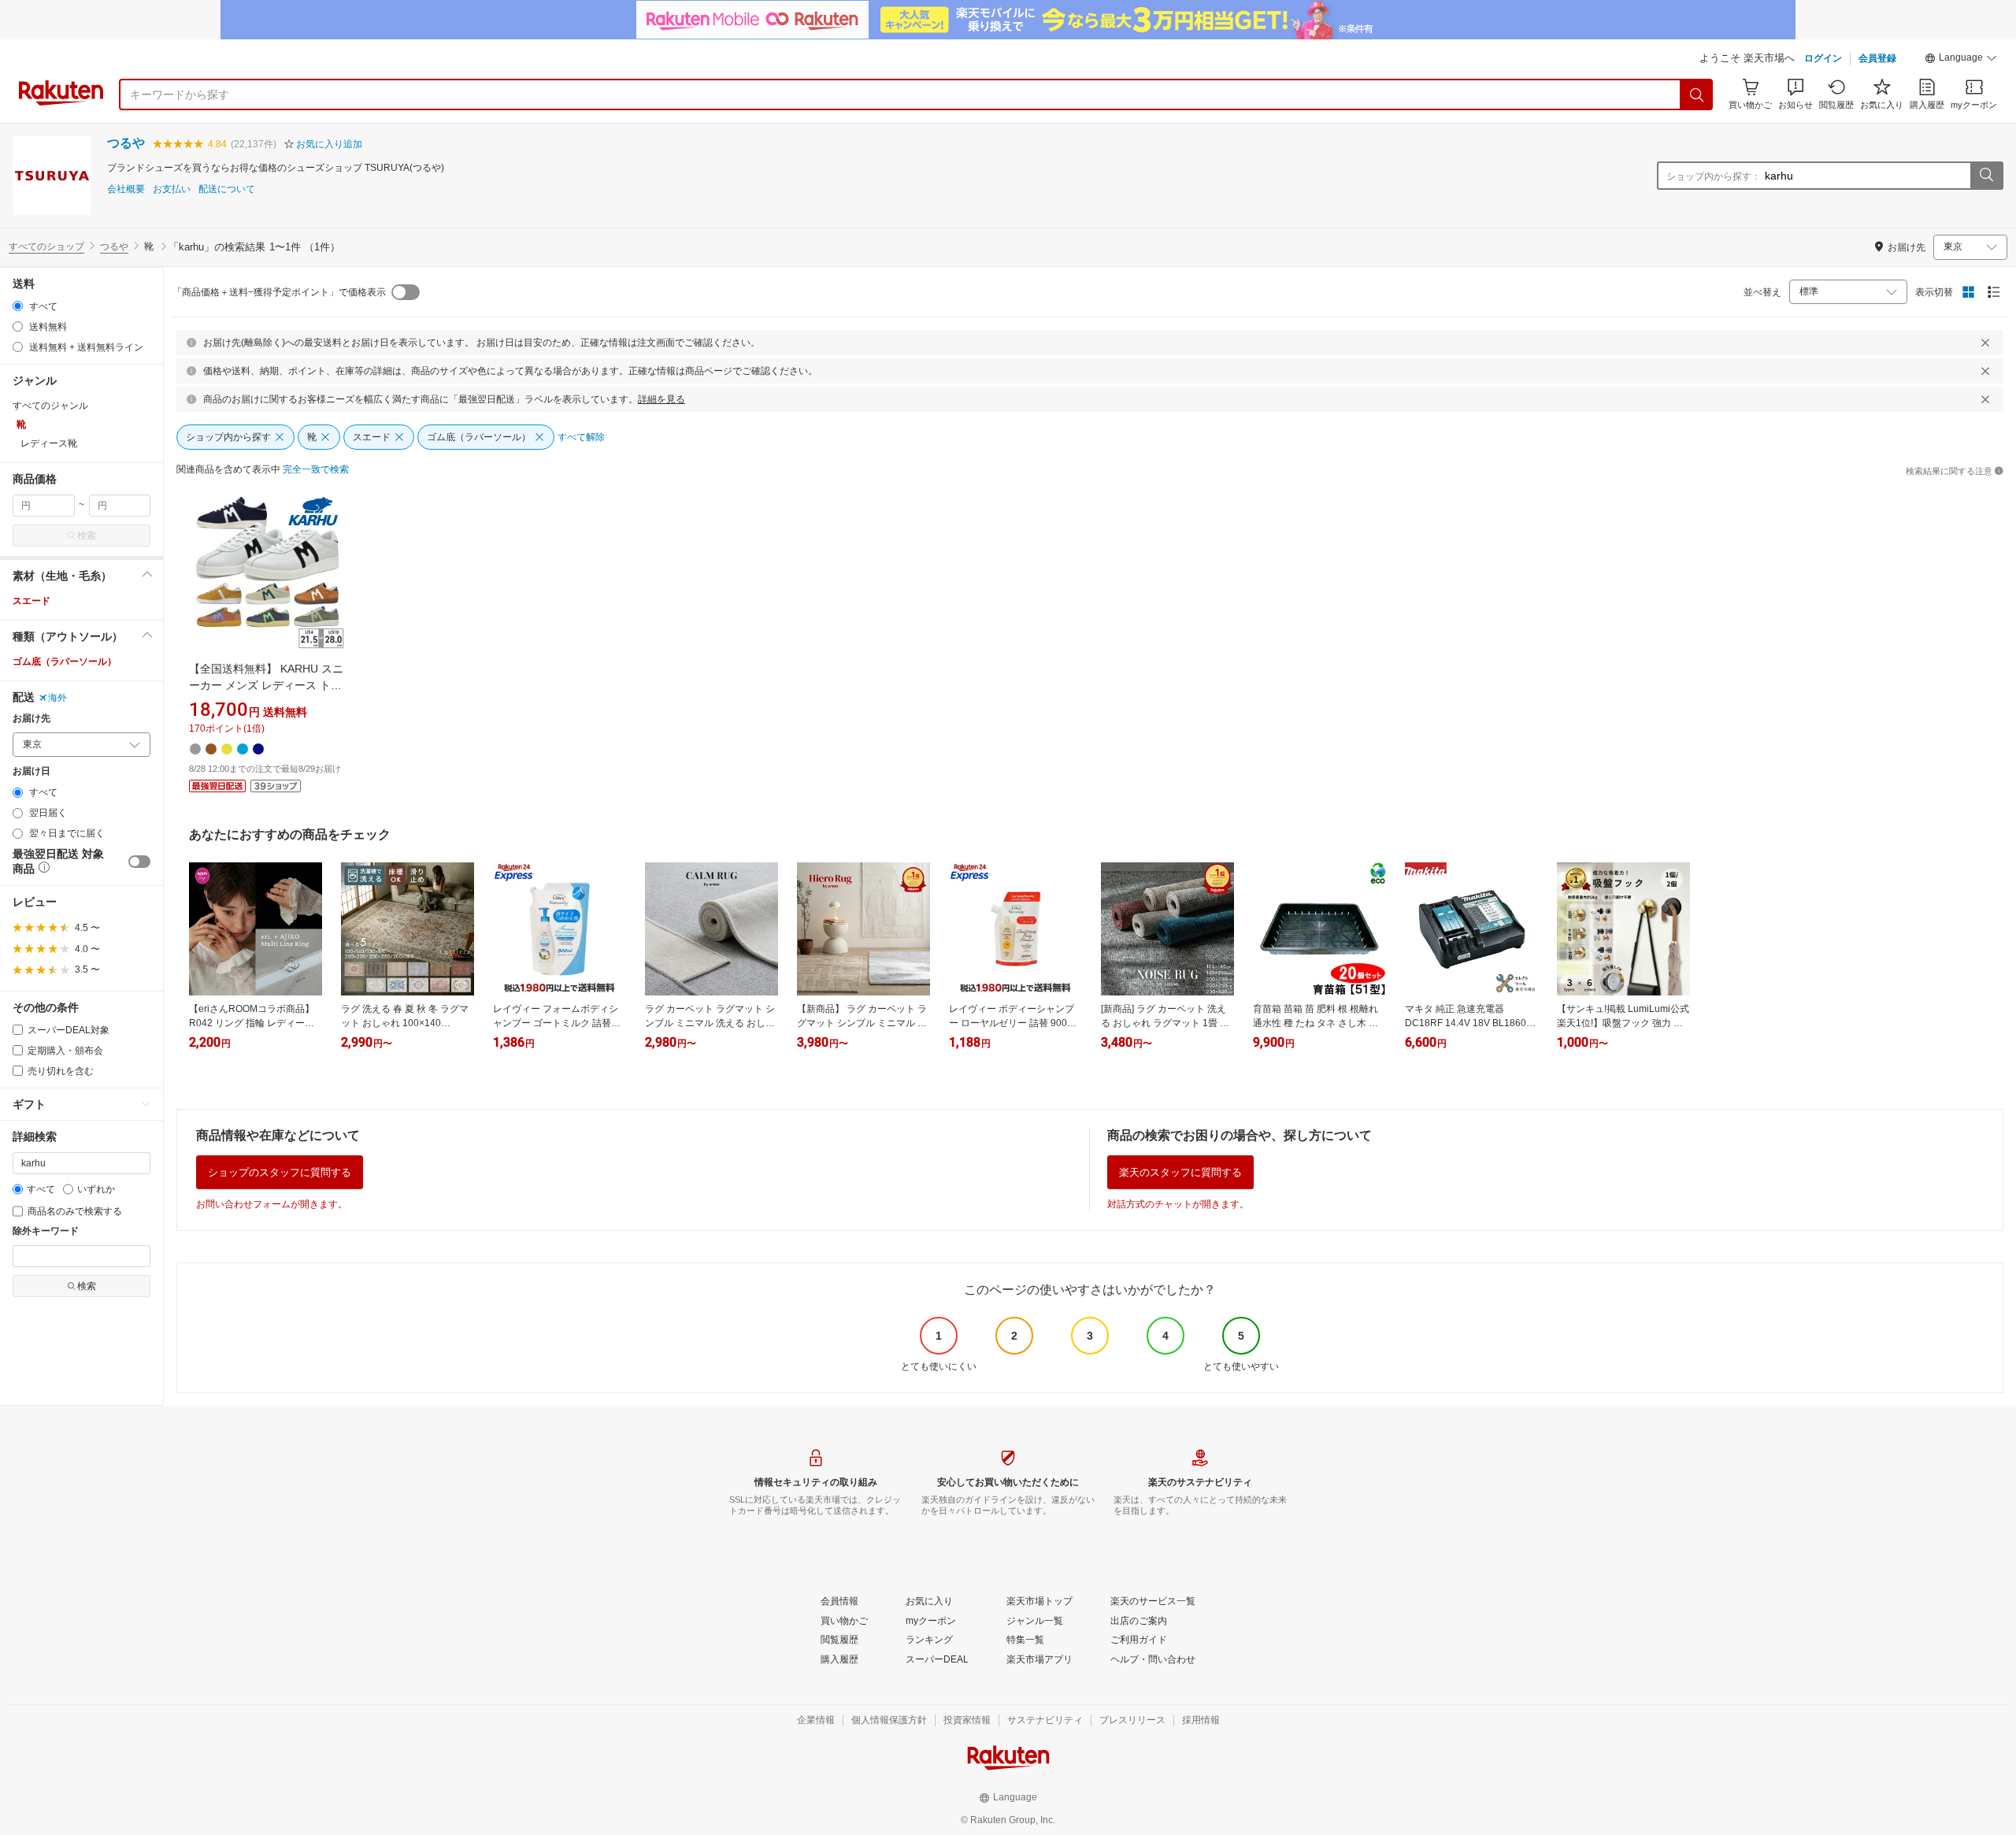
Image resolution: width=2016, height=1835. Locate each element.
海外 (57, 698)
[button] (1961, 60)
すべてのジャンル (50, 406)
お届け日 (31, 771)
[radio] (18, 306)
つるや (126, 143)
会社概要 (126, 189)
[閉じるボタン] (1985, 343)
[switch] (139, 862)
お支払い (172, 189)
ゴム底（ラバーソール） (65, 662)
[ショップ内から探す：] (1986, 176)
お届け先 (31, 719)
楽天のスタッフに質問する (1180, 1172)
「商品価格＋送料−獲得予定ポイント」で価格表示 (279, 292)
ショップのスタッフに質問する (280, 1172)
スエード (31, 601)
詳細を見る (661, 399)
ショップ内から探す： (1714, 176)
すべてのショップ (46, 247)
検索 (87, 536)
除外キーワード (46, 1231)
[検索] (1697, 95)
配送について (227, 189)
